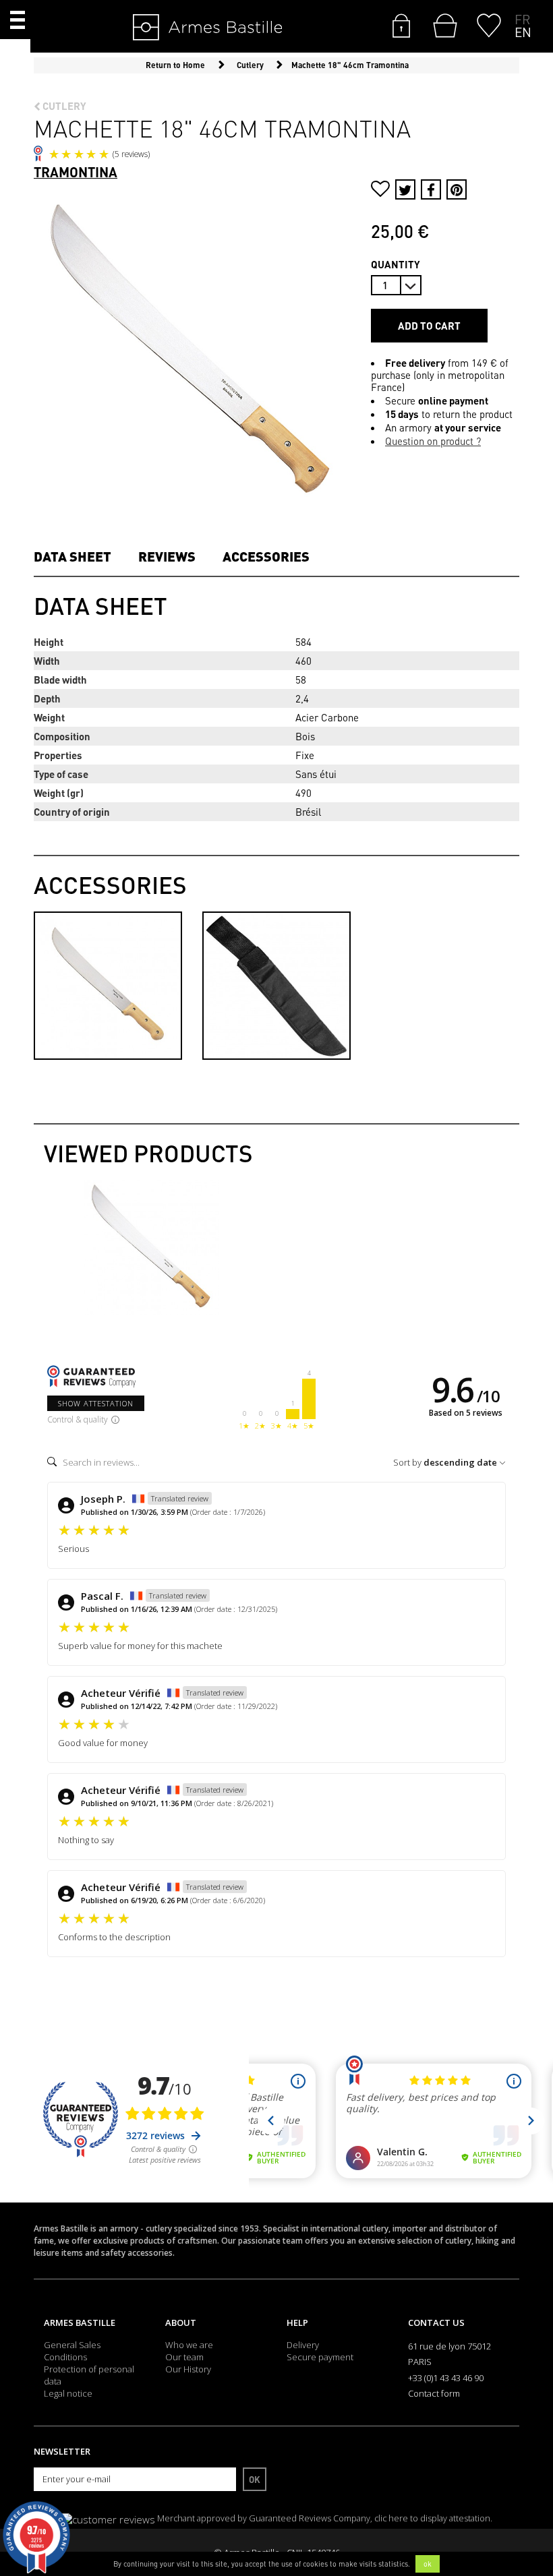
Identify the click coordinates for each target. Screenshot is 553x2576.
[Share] (431, 189)
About (181, 2323)
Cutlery (63, 106)
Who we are (189, 2345)
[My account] (401, 24)
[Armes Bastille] (166, 28)
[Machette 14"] (108, 984)
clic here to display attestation (432, 2518)
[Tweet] (405, 189)
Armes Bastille (80, 2323)
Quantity (396, 264)
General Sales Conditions (72, 2351)
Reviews (167, 556)
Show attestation (96, 1403)
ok (428, 2564)
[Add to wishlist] (380, 190)
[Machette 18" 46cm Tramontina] (152, 1247)
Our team (184, 2357)
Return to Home (175, 65)
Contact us (436, 2323)
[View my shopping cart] (442, 26)
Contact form (434, 2393)
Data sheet (72, 556)
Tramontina (76, 172)
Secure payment (320, 2357)
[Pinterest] (457, 189)
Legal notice (68, 2393)
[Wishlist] (489, 24)
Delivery (303, 2345)
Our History (188, 2369)
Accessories (266, 556)
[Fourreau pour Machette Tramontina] (276, 984)
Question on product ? (433, 441)
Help (297, 2323)
